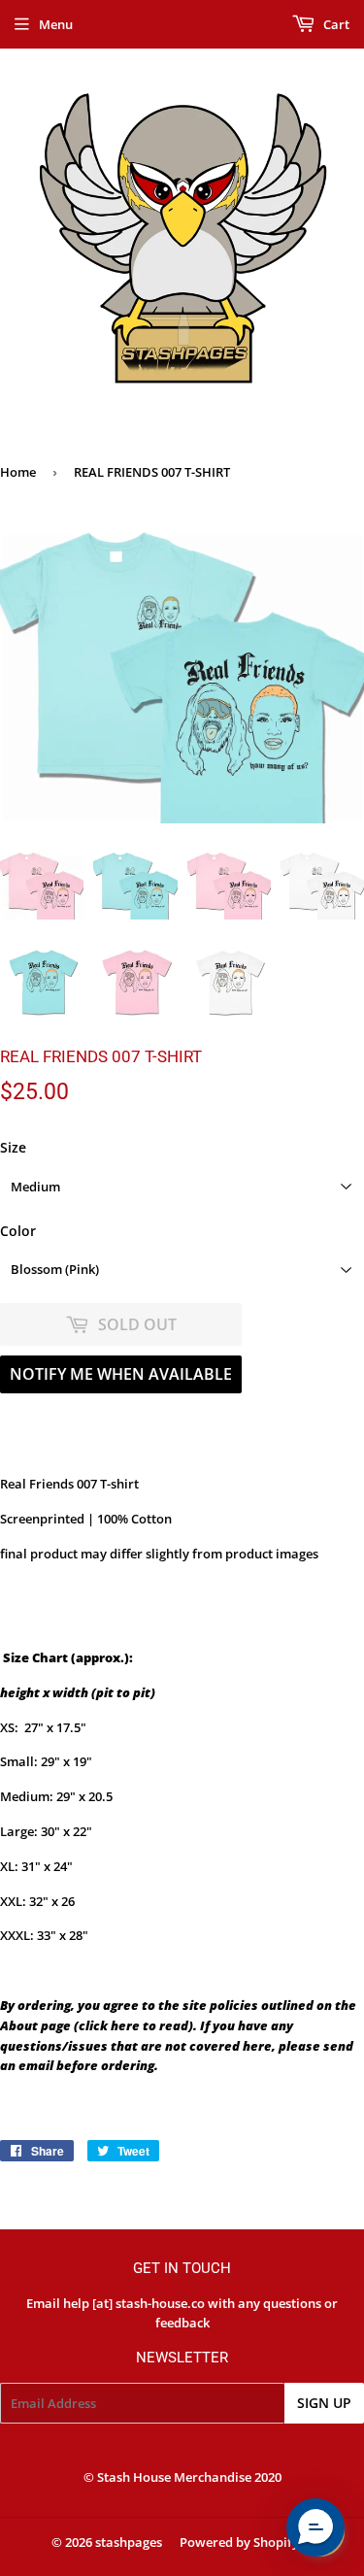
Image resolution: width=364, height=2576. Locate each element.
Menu (56, 24)
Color (18, 1231)
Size (13, 1147)
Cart (335, 24)
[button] (315, 2527)
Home (18, 472)
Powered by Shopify (239, 2542)
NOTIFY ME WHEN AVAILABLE (121, 1374)
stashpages (129, 2542)
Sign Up (324, 2403)
